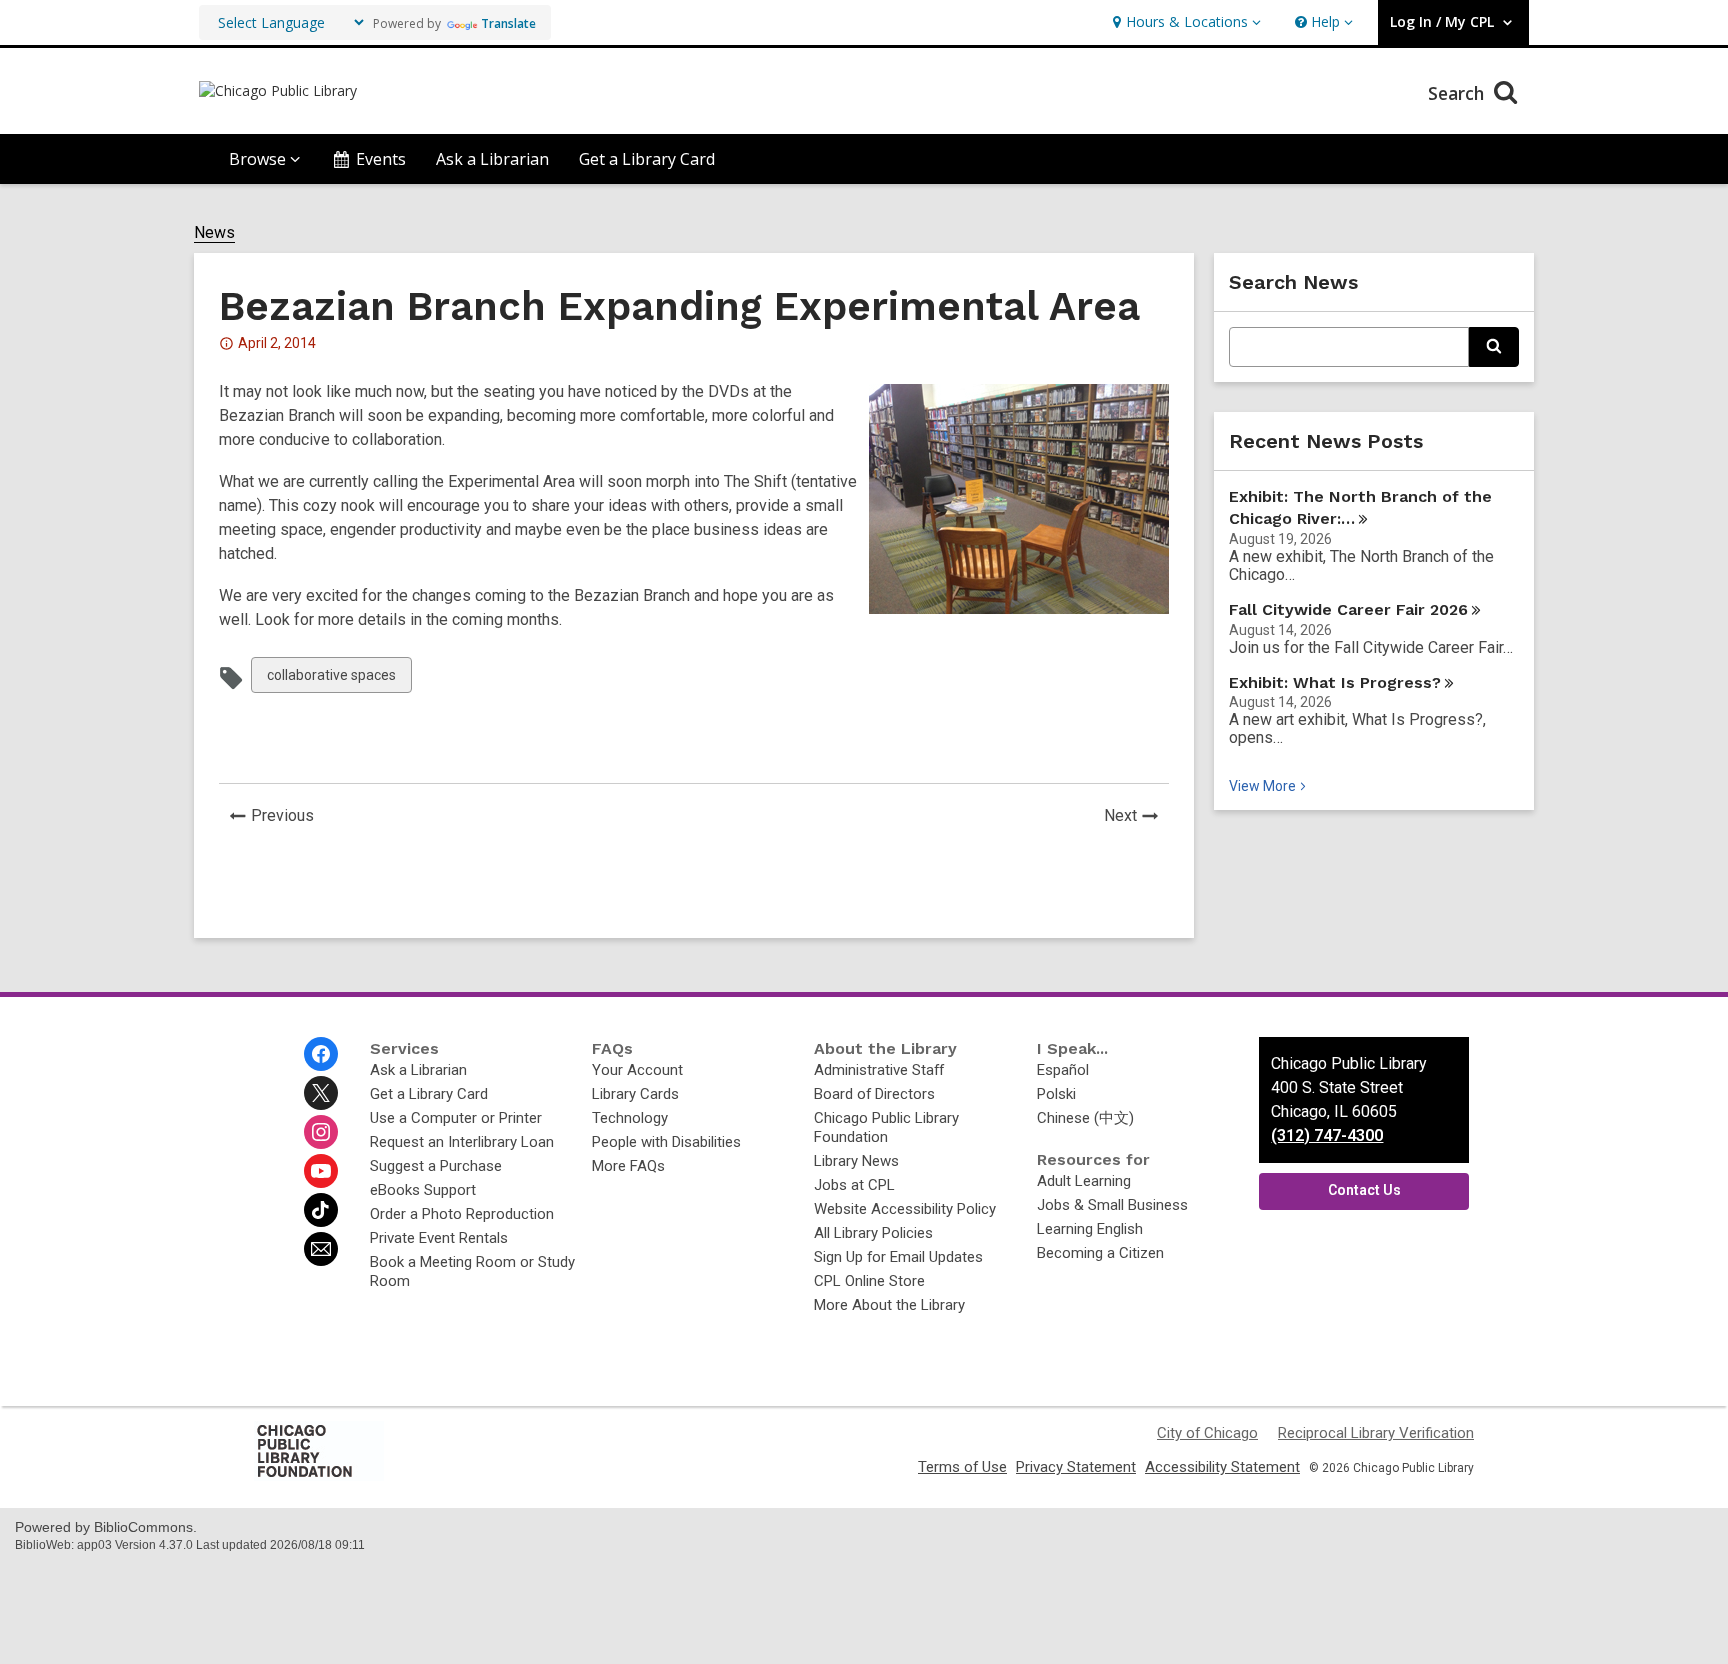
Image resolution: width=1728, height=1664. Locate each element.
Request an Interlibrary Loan (462, 1142)
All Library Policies (873, 1233)
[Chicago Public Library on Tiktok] (321, 1210)
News (214, 233)
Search (1458, 93)
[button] (1184, 22)
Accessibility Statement (1222, 1467)
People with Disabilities (666, 1142)
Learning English (1090, 1229)
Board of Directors (874, 1094)
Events (381, 159)
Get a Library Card (647, 159)
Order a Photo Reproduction (462, 1214)
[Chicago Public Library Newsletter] (321, 1249)
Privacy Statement (1076, 1467)
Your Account (637, 1070)
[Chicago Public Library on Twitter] (321, 1093)
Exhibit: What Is (1335, 682)
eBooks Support (423, 1190)
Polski (1056, 1094)
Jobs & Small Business (1112, 1205)
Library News (856, 1161)
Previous (288, 818)
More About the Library (889, 1305)
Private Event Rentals (439, 1238)
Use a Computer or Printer (456, 1118)
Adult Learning (1084, 1181)
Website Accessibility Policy (905, 1209)
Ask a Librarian (492, 159)
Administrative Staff (879, 1070)
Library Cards (635, 1094)
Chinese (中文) (1085, 1118)
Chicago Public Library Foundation (886, 1127)
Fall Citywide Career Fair (1348, 609)
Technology (630, 1118)
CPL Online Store (869, 1281)
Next (1136, 818)
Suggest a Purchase (436, 1166)
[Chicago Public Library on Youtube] (321, 1171)
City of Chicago (1207, 1433)
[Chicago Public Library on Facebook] (321, 1054)
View (1269, 786)
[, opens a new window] (319, 1476)
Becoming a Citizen (1100, 1253)
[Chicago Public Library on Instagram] (321, 1132)
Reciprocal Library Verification (1376, 1433)
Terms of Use (962, 1467)
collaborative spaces (331, 679)
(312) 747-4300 (1327, 1135)
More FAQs (628, 1166)
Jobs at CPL (854, 1185)
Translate (508, 23)
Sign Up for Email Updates (898, 1257)
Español (1063, 1070)
